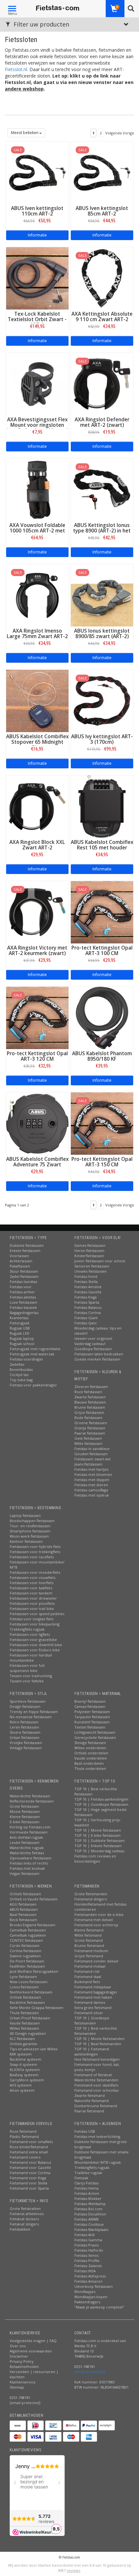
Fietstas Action (87, 2193)
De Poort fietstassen (27, 1961)
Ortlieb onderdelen (91, 1753)
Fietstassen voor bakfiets (31, 1588)
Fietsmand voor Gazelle (30, 2167)
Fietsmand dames (90, 2002)
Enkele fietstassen (25, 1251)
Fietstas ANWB (86, 2219)
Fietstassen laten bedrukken (99, 1354)
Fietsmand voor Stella (28, 2183)
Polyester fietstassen (92, 1712)
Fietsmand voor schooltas (96, 2090)
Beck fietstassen (23, 1920)
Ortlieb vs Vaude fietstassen (34, 1899)
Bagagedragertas (24, 1313)
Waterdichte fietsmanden (96, 2080)
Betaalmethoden (24, 2366)
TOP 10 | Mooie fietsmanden (99, 2039)
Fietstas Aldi (85, 2235)
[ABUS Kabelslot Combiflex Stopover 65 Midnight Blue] (37, 700)
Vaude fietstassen (25, 2023)
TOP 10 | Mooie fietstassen (98, 1830)
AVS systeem (21, 2085)
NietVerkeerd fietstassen (31, 1992)
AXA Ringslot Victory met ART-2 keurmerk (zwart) (37, 951)
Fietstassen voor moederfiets (35, 1572)
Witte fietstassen (88, 1443)
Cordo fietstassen (25, 1945)
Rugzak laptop (22, 1338)
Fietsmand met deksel (94, 1920)
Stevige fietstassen (90, 1743)
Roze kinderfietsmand (29, 2147)
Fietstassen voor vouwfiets (32, 1577)
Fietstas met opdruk (92, 1495)
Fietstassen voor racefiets (32, 1557)
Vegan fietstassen (25, 1873)
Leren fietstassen (24, 1727)
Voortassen (19, 1256)
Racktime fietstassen (27, 2002)
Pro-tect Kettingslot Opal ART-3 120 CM (37, 1056)
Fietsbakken (20, 2229)
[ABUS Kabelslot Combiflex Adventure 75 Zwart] (37, 1123)
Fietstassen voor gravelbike (33, 1640)
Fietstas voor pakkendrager (33, 1385)
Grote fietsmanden (91, 1894)
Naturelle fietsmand (91, 2101)
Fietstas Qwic (86, 1323)
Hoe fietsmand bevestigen (97, 2059)
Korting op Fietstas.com (30, 1827)
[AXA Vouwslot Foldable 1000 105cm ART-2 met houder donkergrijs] (37, 489)
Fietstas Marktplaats (91, 2229)
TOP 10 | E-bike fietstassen (97, 1835)
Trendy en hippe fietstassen (34, 1712)
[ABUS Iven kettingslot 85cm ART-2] (102, 172)
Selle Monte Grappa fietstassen (37, 2008)
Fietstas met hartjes (91, 1469)
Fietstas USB (85, 2131)
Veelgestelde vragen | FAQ (33, 2341)
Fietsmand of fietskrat (93, 2075)
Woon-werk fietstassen (29, 1536)
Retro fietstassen (24, 1722)
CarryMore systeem (27, 2080)
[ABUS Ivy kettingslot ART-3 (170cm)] (102, 700)
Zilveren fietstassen (91, 1387)
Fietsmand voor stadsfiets (96, 2085)
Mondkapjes (85, 2292)
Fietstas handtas (23, 1282)
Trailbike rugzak (88, 2173)
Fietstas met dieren (91, 1485)
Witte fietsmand (88, 1935)
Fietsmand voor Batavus (30, 2162)
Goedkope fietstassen (93, 1349)
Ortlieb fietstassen (25, 1894)
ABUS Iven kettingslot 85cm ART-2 (102, 211)
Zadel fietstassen (24, 1276)
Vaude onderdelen (91, 1758)
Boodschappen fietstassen (32, 1521)
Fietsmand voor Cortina (30, 2173)
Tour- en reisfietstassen (30, 1526)
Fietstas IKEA (85, 2271)
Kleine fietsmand (89, 1930)
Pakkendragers (87, 2302)
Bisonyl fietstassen (90, 1701)
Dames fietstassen (90, 1245)
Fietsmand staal (88, 1977)
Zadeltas (17, 1364)
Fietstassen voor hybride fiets (35, 1546)
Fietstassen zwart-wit (92, 1459)
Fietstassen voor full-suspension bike (28, 1668)
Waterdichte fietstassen (30, 1796)
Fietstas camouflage (91, 1490)
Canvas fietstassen (90, 1706)
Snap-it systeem (23, 2064)
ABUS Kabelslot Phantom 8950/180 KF (102, 1056)
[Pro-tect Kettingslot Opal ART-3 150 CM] (102, 1123)
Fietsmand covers (25, 2157)
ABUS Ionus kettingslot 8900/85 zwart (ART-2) (102, 634)
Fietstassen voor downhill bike (36, 1645)
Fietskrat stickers (24, 2219)
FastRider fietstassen (27, 1966)
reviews (73, 2570)
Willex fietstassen (24, 2028)
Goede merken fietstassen (97, 1359)
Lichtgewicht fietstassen (95, 1732)
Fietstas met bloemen (93, 1474)
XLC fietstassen (22, 2039)
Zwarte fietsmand (90, 2095)
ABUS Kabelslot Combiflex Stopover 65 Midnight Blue (37, 742)
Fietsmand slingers (91, 1899)
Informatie (37, 235)
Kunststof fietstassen (92, 1722)
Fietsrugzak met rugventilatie (35, 1349)
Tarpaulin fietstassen (92, 1717)
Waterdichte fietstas (27, 1853)
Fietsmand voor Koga (28, 2178)
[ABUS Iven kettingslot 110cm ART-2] (37, 172)
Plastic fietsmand (24, 2136)
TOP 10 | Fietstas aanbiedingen (101, 1799)
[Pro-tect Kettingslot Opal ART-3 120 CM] (37, 1017)
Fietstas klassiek (23, 1307)
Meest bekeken (25, 133)
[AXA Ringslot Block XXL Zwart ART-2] (37, 806)
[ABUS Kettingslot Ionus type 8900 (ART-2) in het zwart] (102, 489)
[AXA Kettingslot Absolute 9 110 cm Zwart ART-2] (102, 278)
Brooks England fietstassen (32, 1925)
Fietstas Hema (86, 2188)
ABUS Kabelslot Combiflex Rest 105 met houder (102, 845)
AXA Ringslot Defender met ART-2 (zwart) (102, 422)
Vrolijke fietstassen (26, 1743)
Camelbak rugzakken (28, 1935)
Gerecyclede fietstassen (95, 1737)
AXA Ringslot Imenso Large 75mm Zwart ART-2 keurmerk (37, 636)
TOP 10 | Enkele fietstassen (98, 1846)
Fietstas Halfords (89, 2250)
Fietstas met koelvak (27, 1868)
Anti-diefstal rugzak (26, 1837)
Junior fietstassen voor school (100, 1261)
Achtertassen (21, 1261)
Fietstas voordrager (27, 1359)
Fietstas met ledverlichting (97, 2136)
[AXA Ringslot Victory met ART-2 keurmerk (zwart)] (37, 912)
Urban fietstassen (25, 1737)
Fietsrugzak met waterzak (32, 1354)
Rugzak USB (20, 1328)
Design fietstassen (25, 1706)
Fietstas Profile (87, 2261)
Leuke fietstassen (25, 1842)
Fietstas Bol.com (88, 2209)
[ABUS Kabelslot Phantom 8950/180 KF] (102, 1017)
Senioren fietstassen (92, 1266)
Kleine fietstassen (25, 1817)
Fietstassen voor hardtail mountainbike (31, 1658)
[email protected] (90, 2372)
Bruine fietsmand (89, 1945)
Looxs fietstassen (24, 1987)
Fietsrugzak (20, 1323)
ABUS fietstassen (24, 1909)
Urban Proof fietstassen (30, 2018)
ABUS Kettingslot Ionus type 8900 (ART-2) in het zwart (102, 531)
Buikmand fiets (87, 1982)
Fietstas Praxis (86, 2245)
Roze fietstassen (88, 1392)
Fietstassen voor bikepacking (35, 1624)
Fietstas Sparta (87, 1302)
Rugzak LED (20, 1333)
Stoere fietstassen (25, 1732)
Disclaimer (19, 2356)
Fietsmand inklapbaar (93, 1987)
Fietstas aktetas (23, 1297)
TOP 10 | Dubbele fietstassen (100, 1840)
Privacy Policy (22, 2361)
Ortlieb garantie (23, 2044)
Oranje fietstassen (90, 1428)
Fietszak (81, 2178)
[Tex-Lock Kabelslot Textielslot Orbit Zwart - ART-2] (37, 278)
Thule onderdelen (90, 1768)
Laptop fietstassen (25, 1515)
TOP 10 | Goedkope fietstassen (101, 1804)
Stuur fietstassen (24, 1271)
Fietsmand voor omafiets (31, 2142)
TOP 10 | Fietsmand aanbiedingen (92, 2051)
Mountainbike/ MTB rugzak (98, 2162)
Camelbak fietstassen (28, 1930)
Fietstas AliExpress (90, 2276)
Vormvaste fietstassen (29, 1832)
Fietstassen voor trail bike (32, 1609)
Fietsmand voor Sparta (29, 2188)
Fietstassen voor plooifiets (32, 1603)
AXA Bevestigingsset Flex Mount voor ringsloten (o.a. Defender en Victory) (37, 425)
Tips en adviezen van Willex (34, 2049)
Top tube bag (21, 1380)
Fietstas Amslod (88, 1287)
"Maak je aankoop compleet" (99, 2307)
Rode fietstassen (88, 1418)
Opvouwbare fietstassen (31, 1858)
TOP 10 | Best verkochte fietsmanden (96, 2031)
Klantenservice (23, 2382)
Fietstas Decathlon (90, 2214)
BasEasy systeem (24, 2075)
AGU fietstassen (23, 1904)
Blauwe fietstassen (90, 1402)
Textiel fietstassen (90, 1727)
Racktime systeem (26, 2059)
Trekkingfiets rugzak (27, 1629)
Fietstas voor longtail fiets (32, 1619)
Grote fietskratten (25, 2208)
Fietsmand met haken (93, 1997)
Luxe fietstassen (23, 1302)
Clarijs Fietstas (86, 2183)
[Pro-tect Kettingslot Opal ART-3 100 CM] (102, 912)
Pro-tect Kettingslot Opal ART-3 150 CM (102, 1162)
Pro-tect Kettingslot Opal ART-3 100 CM (102, 951)
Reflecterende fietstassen (32, 1801)
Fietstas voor (21, 1287)
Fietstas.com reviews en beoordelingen (95, 1859)
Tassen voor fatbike (27, 1681)
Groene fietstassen (91, 1423)
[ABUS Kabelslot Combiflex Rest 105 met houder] (102, 806)
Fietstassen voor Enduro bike (35, 1650)
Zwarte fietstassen (90, 1397)
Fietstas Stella (86, 1282)
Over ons (18, 2346)
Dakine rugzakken (25, 1956)
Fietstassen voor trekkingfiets (35, 1552)
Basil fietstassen (23, 1914)
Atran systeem (22, 2090)
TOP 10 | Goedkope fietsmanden (92, 2020)
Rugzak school (22, 1344)
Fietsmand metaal (90, 1966)
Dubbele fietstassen (27, 1245)
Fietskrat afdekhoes (27, 2214)
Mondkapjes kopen (91, 2297)
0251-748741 (20, 2397)
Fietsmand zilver (89, 2013)
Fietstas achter (22, 1292)
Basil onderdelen (89, 1763)
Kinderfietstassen (89, 1256)
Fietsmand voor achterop (96, 1925)
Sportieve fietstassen (28, 1701)
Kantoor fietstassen (26, 1541)
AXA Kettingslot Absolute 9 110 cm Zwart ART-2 (102, 317)
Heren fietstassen (89, 1251)
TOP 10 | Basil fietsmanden (98, 2044)
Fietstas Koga (86, 1297)
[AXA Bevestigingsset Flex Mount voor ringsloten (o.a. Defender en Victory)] (37, 383)
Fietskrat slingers (24, 2224)
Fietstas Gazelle (88, 1292)
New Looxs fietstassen (29, 1982)
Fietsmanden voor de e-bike (99, 1914)
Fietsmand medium (91, 1951)
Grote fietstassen (24, 1806)
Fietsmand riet (87, 1971)
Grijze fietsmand (89, 1956)
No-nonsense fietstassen (31, 1717)
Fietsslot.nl (16, 69)
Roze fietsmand (23, 2131)
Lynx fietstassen (23, 1977)
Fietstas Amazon (88, 2281)
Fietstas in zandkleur (92, 1449)
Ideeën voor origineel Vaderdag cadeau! (93, 1341)
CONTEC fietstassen (26, 1940)
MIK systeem (21, 2054)
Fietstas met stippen (92, 1480)
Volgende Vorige (120, 133)
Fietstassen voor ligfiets (30, 1634)
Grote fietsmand (89, 1940)
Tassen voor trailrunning (31, 1676)
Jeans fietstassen (88, 1464)
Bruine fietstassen (90, 1407)
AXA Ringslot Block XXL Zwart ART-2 (37, 845)
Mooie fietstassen (25, 1811)
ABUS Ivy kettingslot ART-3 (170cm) (102, 739)
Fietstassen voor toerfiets (32, 1583)
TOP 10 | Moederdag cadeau (99, 1851)
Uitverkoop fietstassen (94, 2286)
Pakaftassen (20, 1266)
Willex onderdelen (90, 1748)
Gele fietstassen (88, 1438)
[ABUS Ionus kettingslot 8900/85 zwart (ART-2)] (102, 595)
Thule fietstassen (24, 2013)
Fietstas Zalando (88, 2266)
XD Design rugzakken (28, 2033)
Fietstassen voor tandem (31, 1593)
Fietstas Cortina (88, 1313)
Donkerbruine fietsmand (96, 2106)
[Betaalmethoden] (18, 2425)
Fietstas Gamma (88, 2240)
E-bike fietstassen (25, 1822)
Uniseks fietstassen (91, 1271)
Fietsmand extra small (29, 2152)
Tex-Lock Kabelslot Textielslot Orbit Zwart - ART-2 (37, 319)
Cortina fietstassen (26, 1951)
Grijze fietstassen (89, 1412)
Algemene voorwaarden (31, 2351)
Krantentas (19, 1318)
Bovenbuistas (21, 1369)
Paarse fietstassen (90, 1433)
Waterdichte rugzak (27, 1848)
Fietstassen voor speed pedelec (37, 1614)
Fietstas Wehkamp (90, 2204)
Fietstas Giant (86, 1318)
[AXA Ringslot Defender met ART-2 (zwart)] (102, 383)
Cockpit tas (19, 1375)
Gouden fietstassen (91, 1454)
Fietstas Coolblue (89, 2224)
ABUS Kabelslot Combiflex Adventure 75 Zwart (37, 1162)
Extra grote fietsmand (93, 2008)
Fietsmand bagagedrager (96, 1992)
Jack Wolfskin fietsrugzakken (34, 1971)
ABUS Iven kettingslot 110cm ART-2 (37, 211)
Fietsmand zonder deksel (96, 1961)
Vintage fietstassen (26, 1748)
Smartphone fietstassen (30, 1531)
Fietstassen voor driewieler (33, 1598)
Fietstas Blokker (88, 2198)
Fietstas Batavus (88, 1307)
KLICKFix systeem (25, 2070)
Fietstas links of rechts (29, 1863)
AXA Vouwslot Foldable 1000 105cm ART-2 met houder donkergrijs (37, 531)
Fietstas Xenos (86, 2255)
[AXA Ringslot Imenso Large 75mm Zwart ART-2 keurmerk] (37, 595)
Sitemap (17, 2387)
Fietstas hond (86, 1276)
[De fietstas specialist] (58, 8)
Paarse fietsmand (89, 2111)
